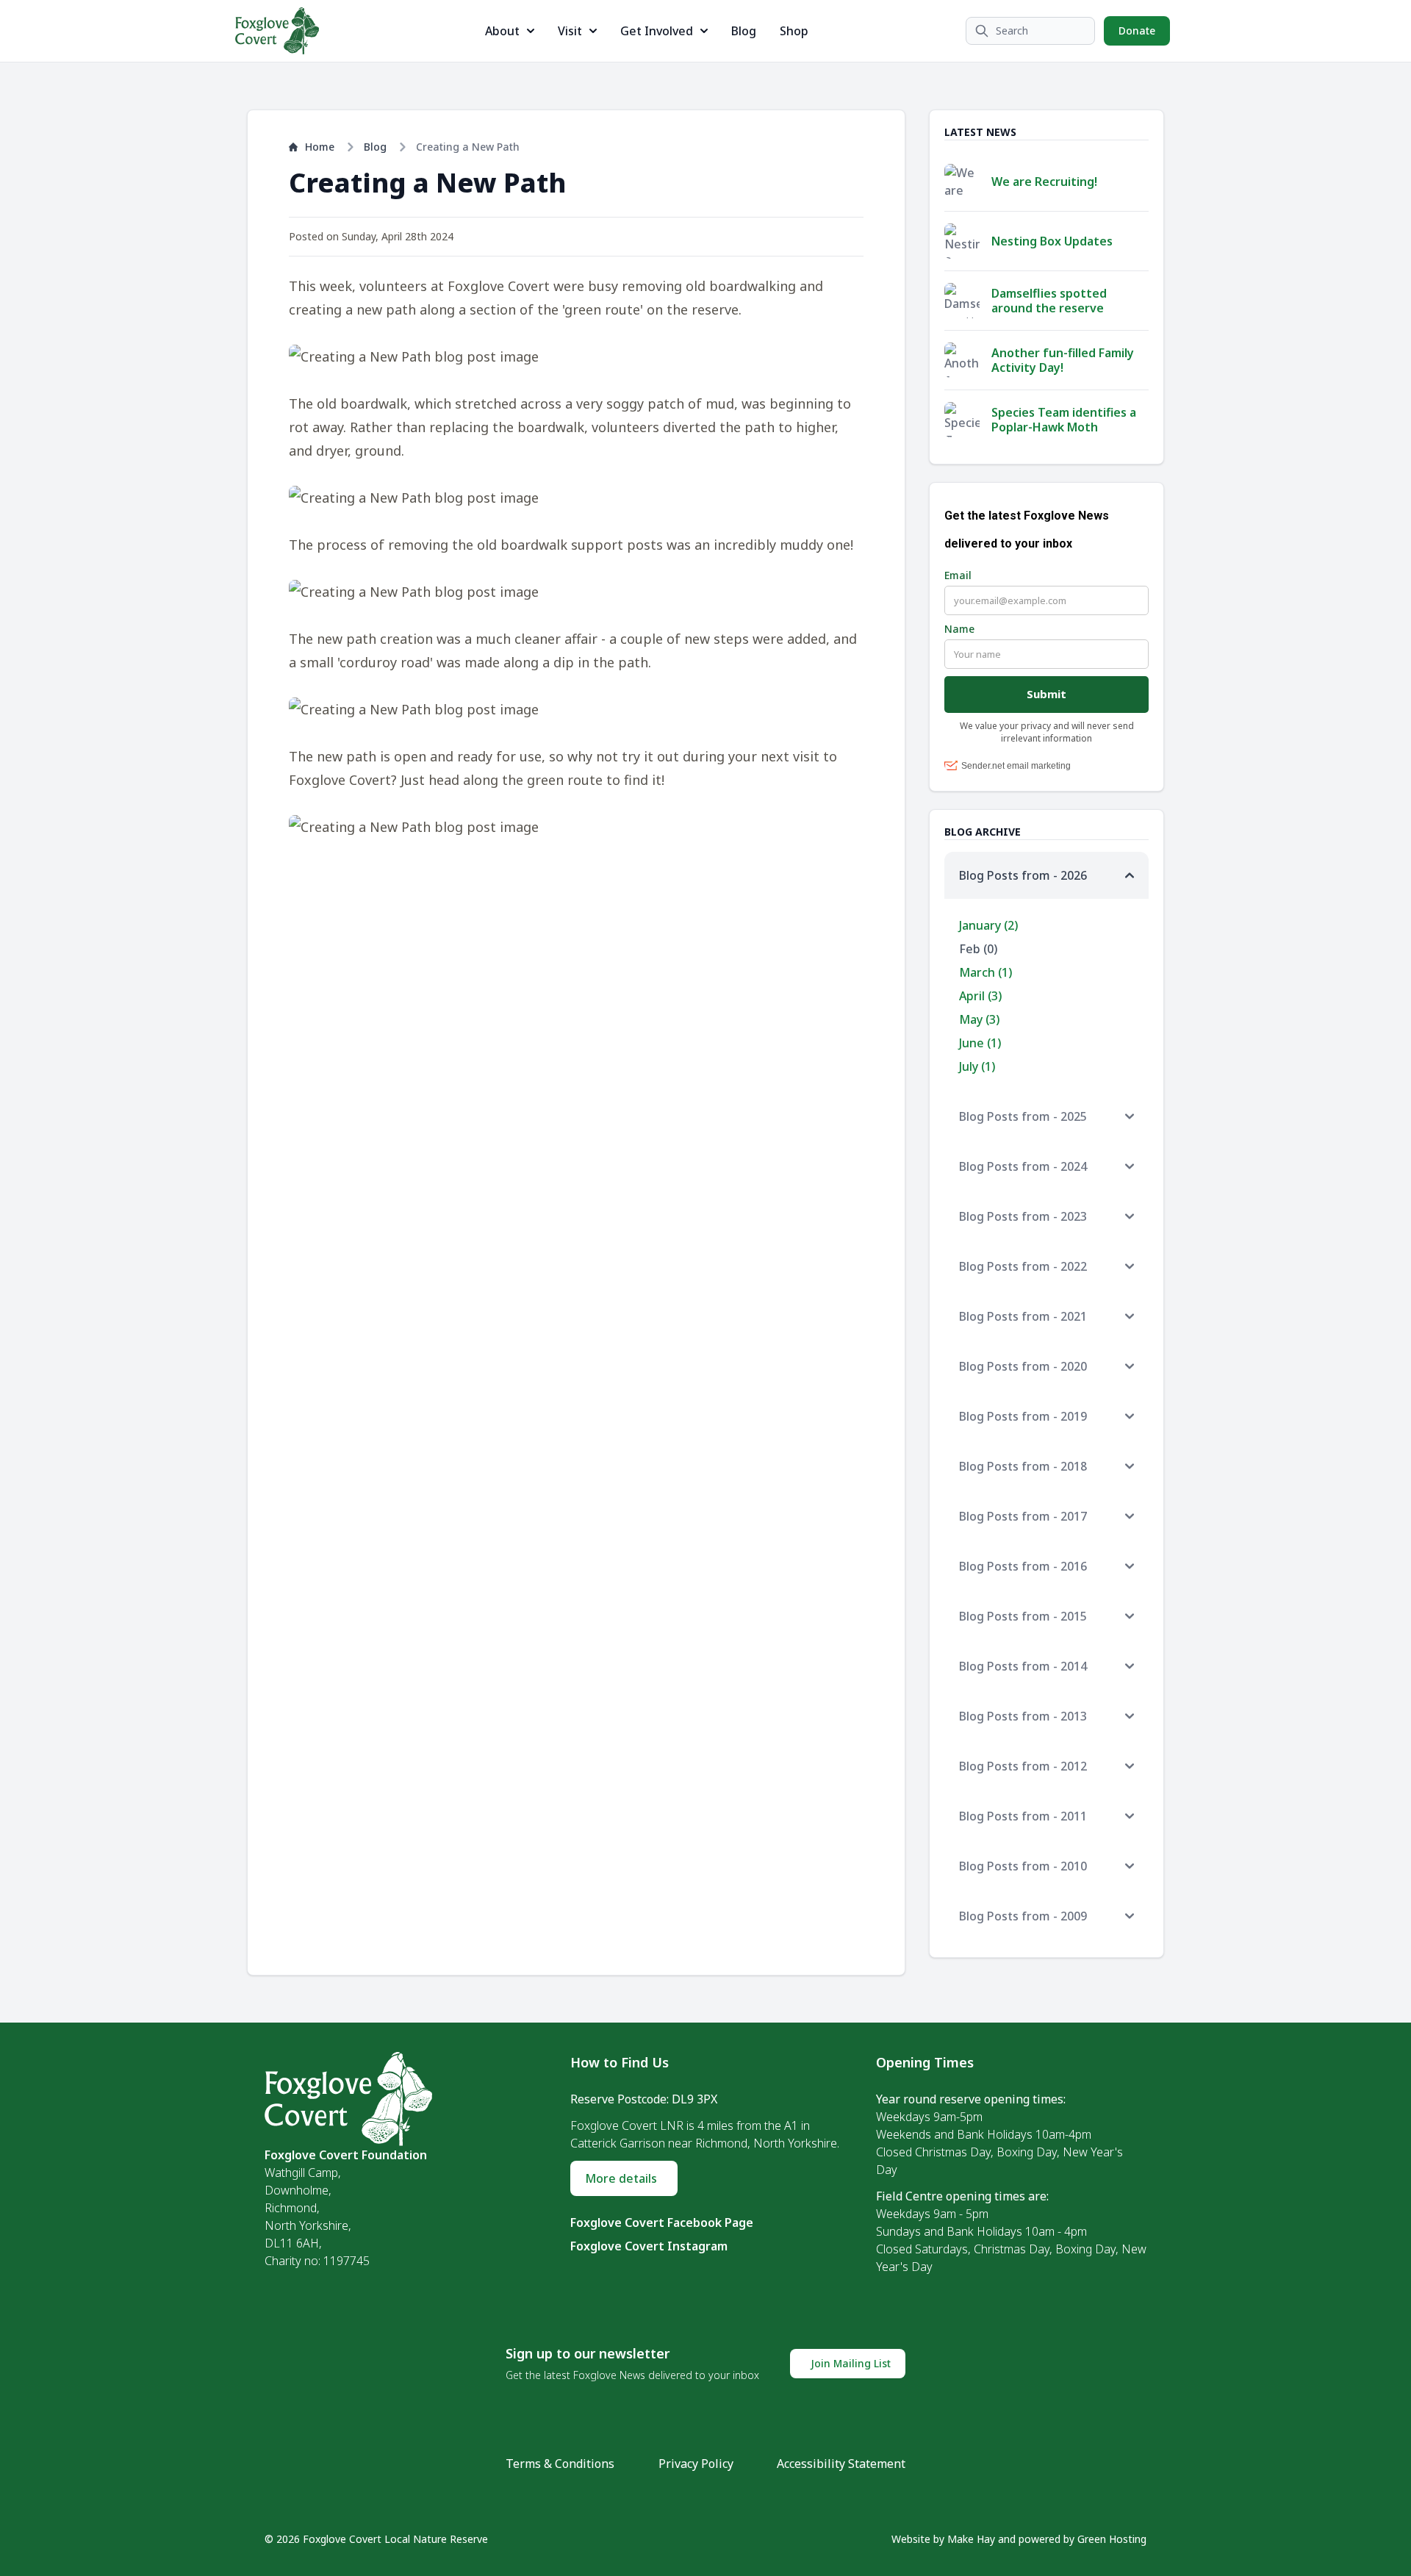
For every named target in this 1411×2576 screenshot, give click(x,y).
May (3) (979, 1019)
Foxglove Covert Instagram (649, 2246)
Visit (570, 31)
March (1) (985, 972)
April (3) (980, 996)
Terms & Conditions (560, 2464)
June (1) (980, 1043)
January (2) (988, 925)
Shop (794, 31)
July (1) (977, 1066)
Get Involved (657, 31)
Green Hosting (1112, 2539)
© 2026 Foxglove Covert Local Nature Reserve (376, 2539)
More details (621, 2178)
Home (320, 147)
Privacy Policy (696, 2464)
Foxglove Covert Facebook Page (662, 2222)
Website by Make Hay (943, 2539)
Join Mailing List (851, 2363)
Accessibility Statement (841, 2464)
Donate (1137, 31)
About (502, 31)
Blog (744, 31)
